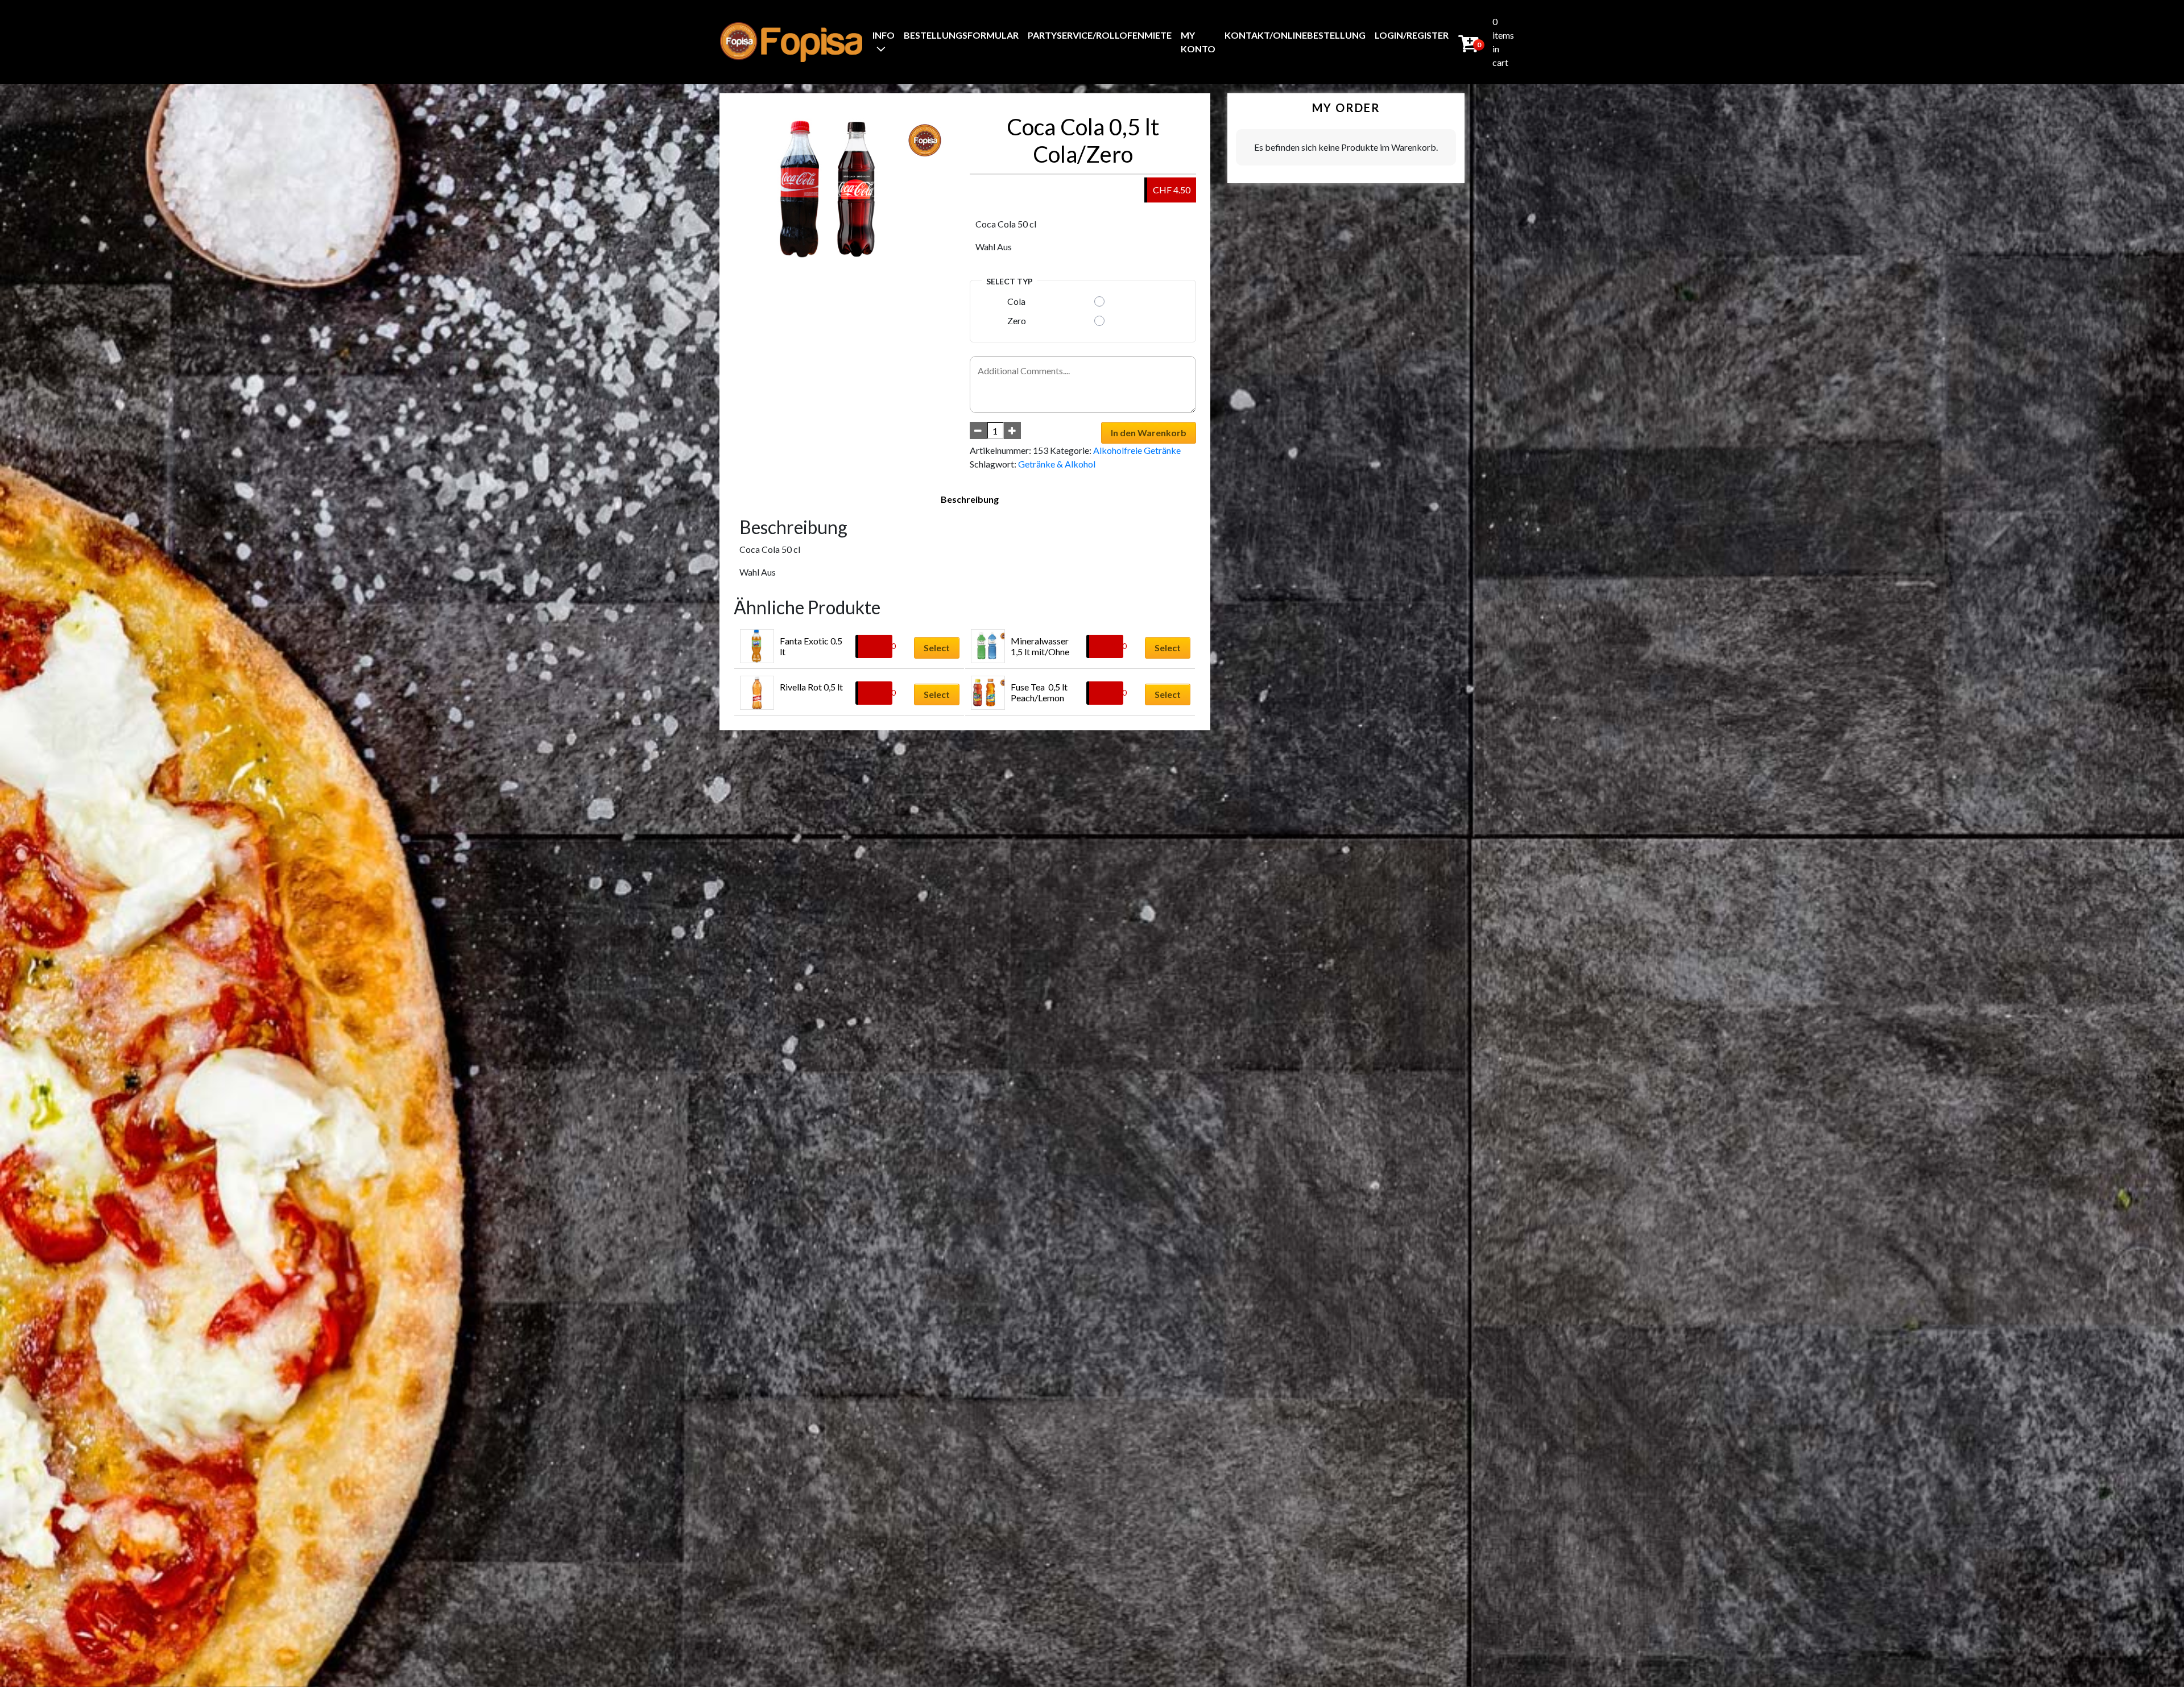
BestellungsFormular (961, 35)
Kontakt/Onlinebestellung (1295, 35)
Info (884, 35)
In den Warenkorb (1149, 433)
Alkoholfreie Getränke (1137, 450)
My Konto (1198, 42)
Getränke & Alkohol (1057, 464)
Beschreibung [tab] (970, 499)
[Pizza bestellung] (791, 42)
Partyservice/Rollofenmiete (1100, 35)
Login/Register (1412, 35)
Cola (1016, 301)
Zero (1017, 321)
